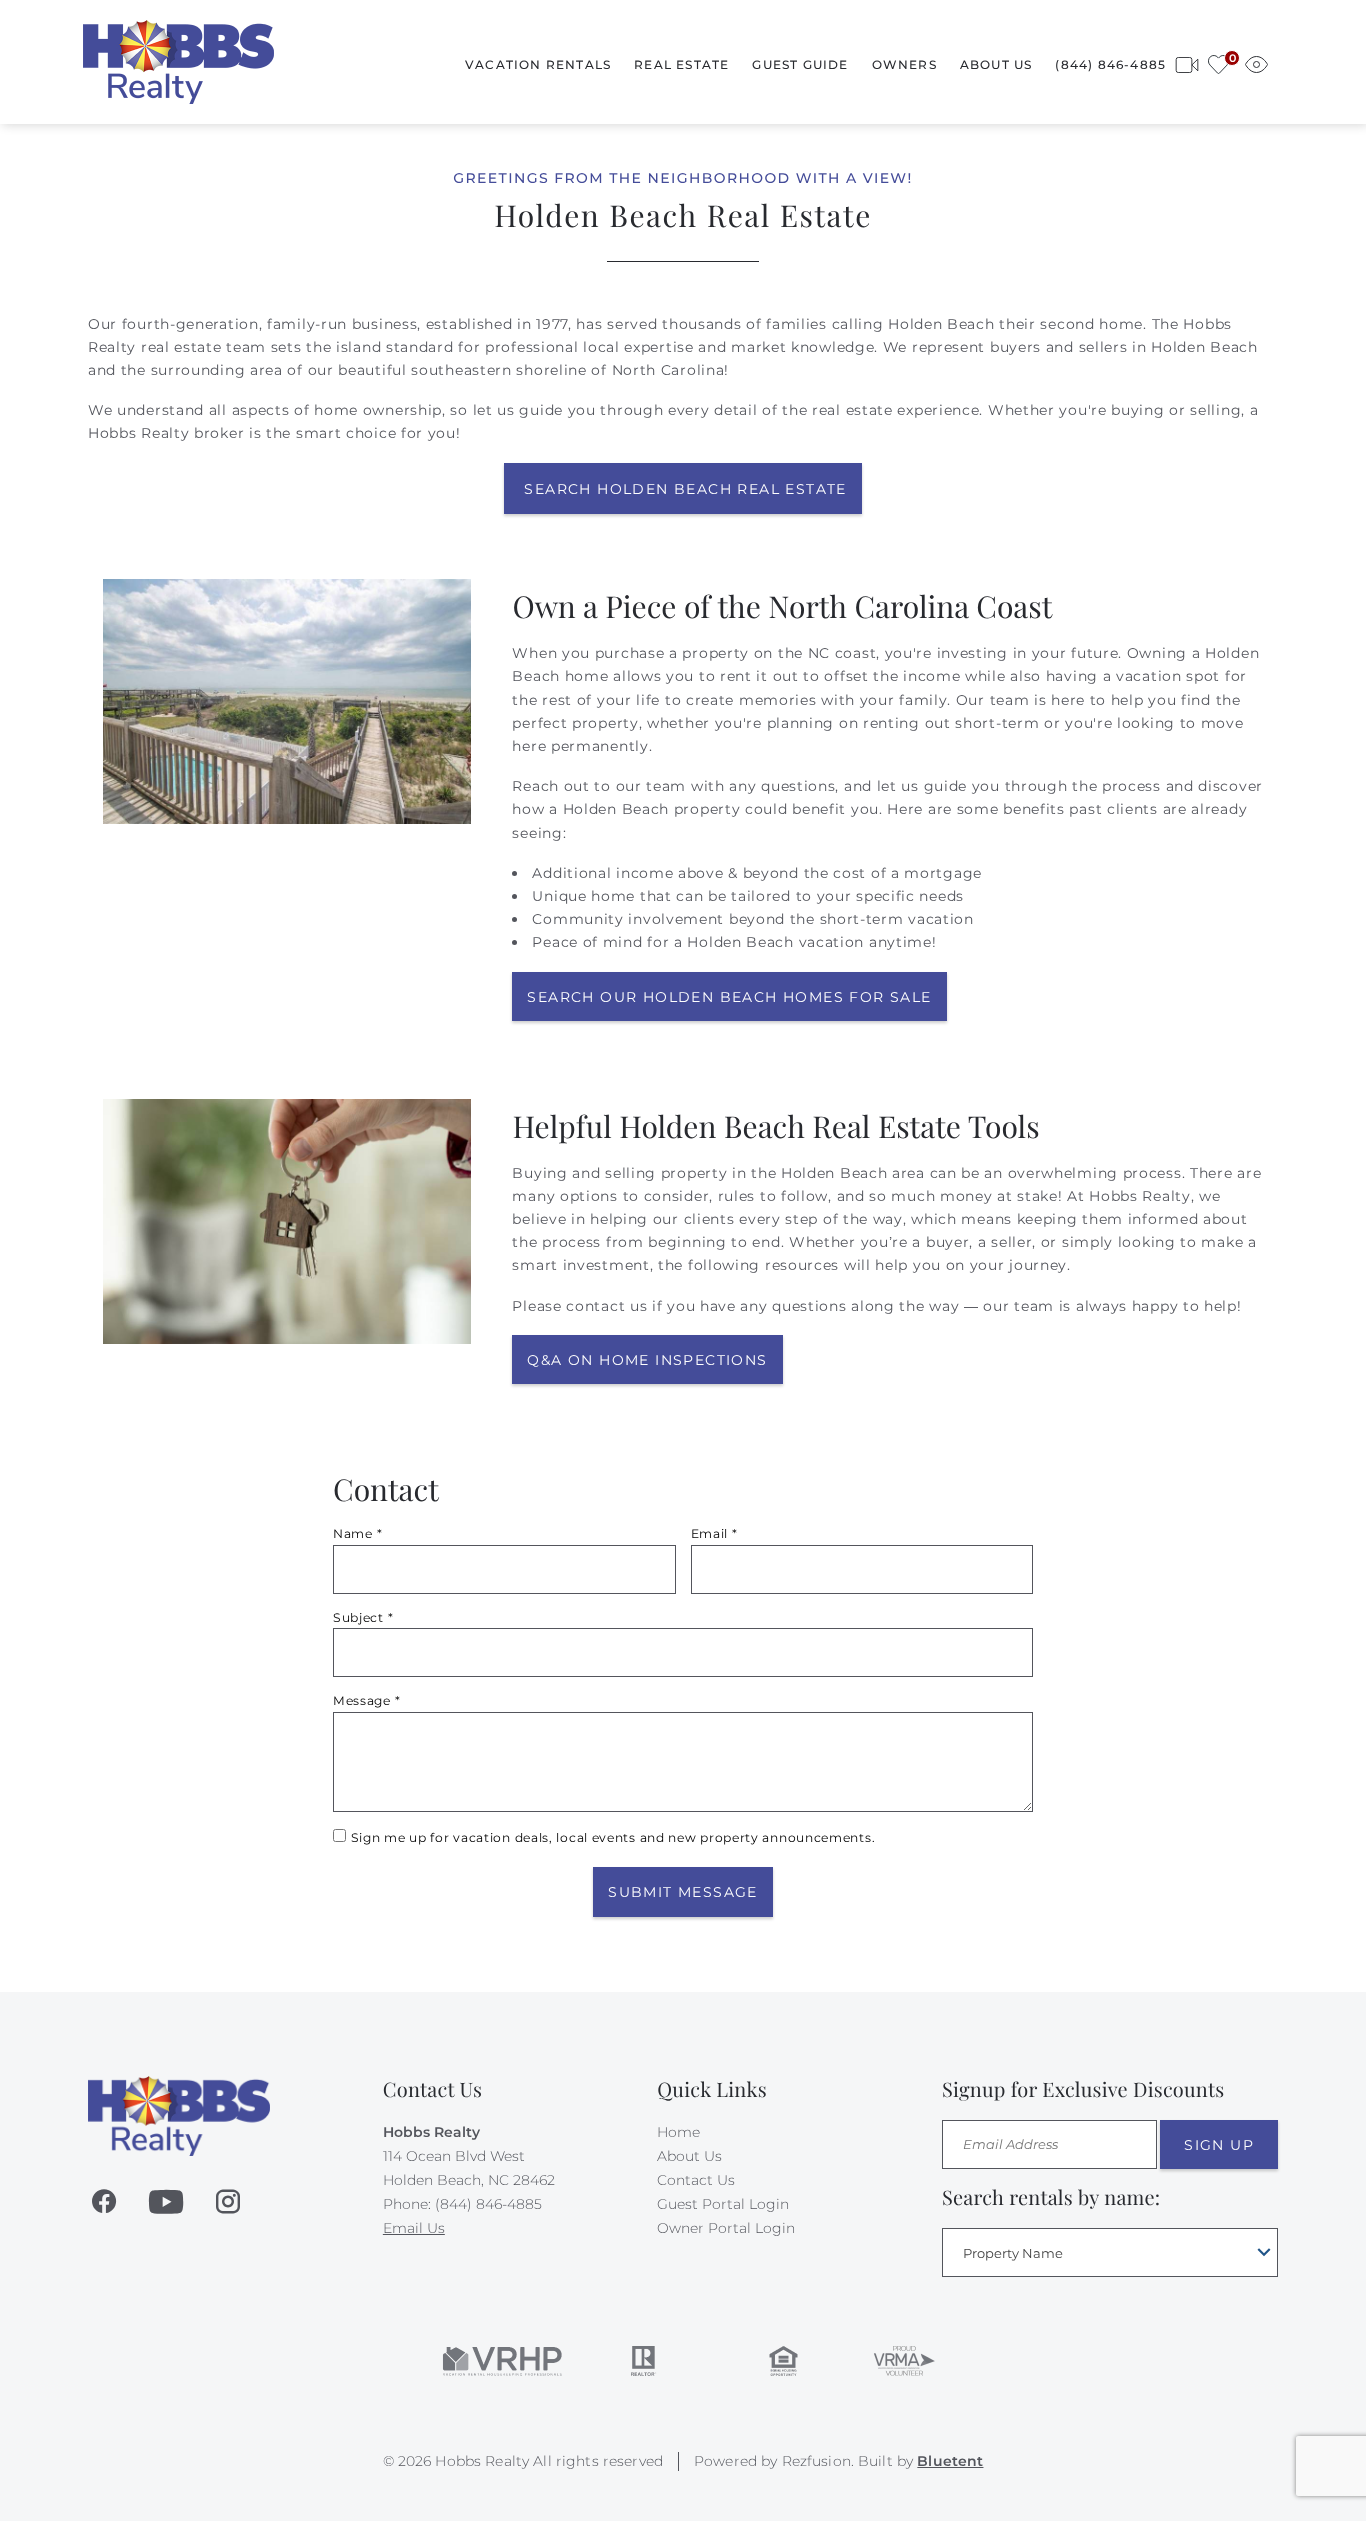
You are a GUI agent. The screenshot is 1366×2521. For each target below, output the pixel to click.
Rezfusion (816, 2461)
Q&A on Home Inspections (647, 1360)
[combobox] (1110, 2252)
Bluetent (950, 2461)
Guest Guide (800, 64)
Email (714, 1533)
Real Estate (681, 64)
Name (357, 1533)
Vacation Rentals (538, 64)
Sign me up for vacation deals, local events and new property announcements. (613, 1837)
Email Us (414, 2228)
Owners (904, 64)
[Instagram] (228, 2202)
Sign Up (1219, 2145)
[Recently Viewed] (1256, 61)
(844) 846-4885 (1110, 64)
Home (678, 2132)
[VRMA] (903, 2361)
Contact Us (696, 2180)
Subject (363, 1617)
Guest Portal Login (723, 2204)
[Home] (178, 61)
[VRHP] (502, 2361)
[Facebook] (104, 2202)
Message (366, 1700)
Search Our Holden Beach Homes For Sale (729, 997)
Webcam (1187, 61)
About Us (996, 64)
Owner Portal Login (726, 2228)
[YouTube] (166, 2202)
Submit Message (683, 1892)
